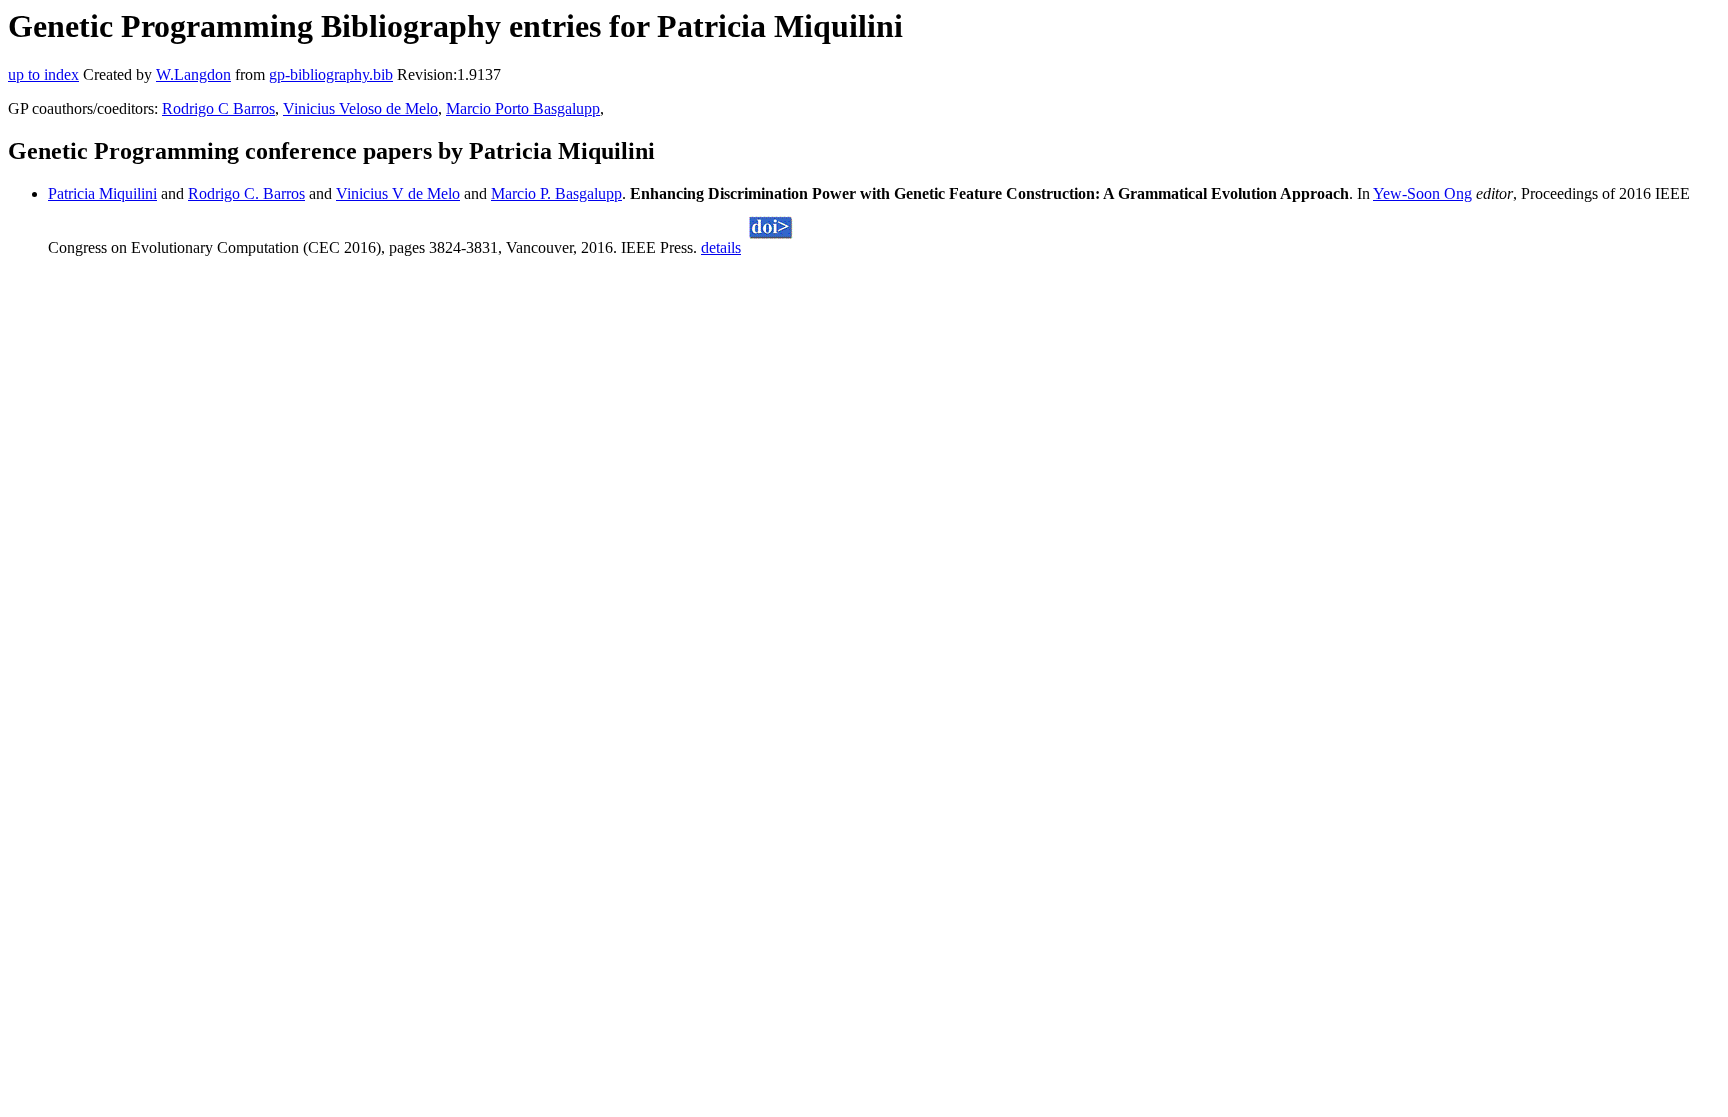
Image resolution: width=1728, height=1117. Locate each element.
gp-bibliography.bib (331, 74)
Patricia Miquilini (102, 193)
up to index (43, 74)
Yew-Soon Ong (1422, 193)
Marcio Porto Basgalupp (523, 108)
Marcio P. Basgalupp (556, 193)
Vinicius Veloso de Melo (360, 108)
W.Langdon (193, 74)
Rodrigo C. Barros (246, 193)
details (721, 247)
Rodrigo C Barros (218, 108)
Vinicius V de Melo (398, 193)
